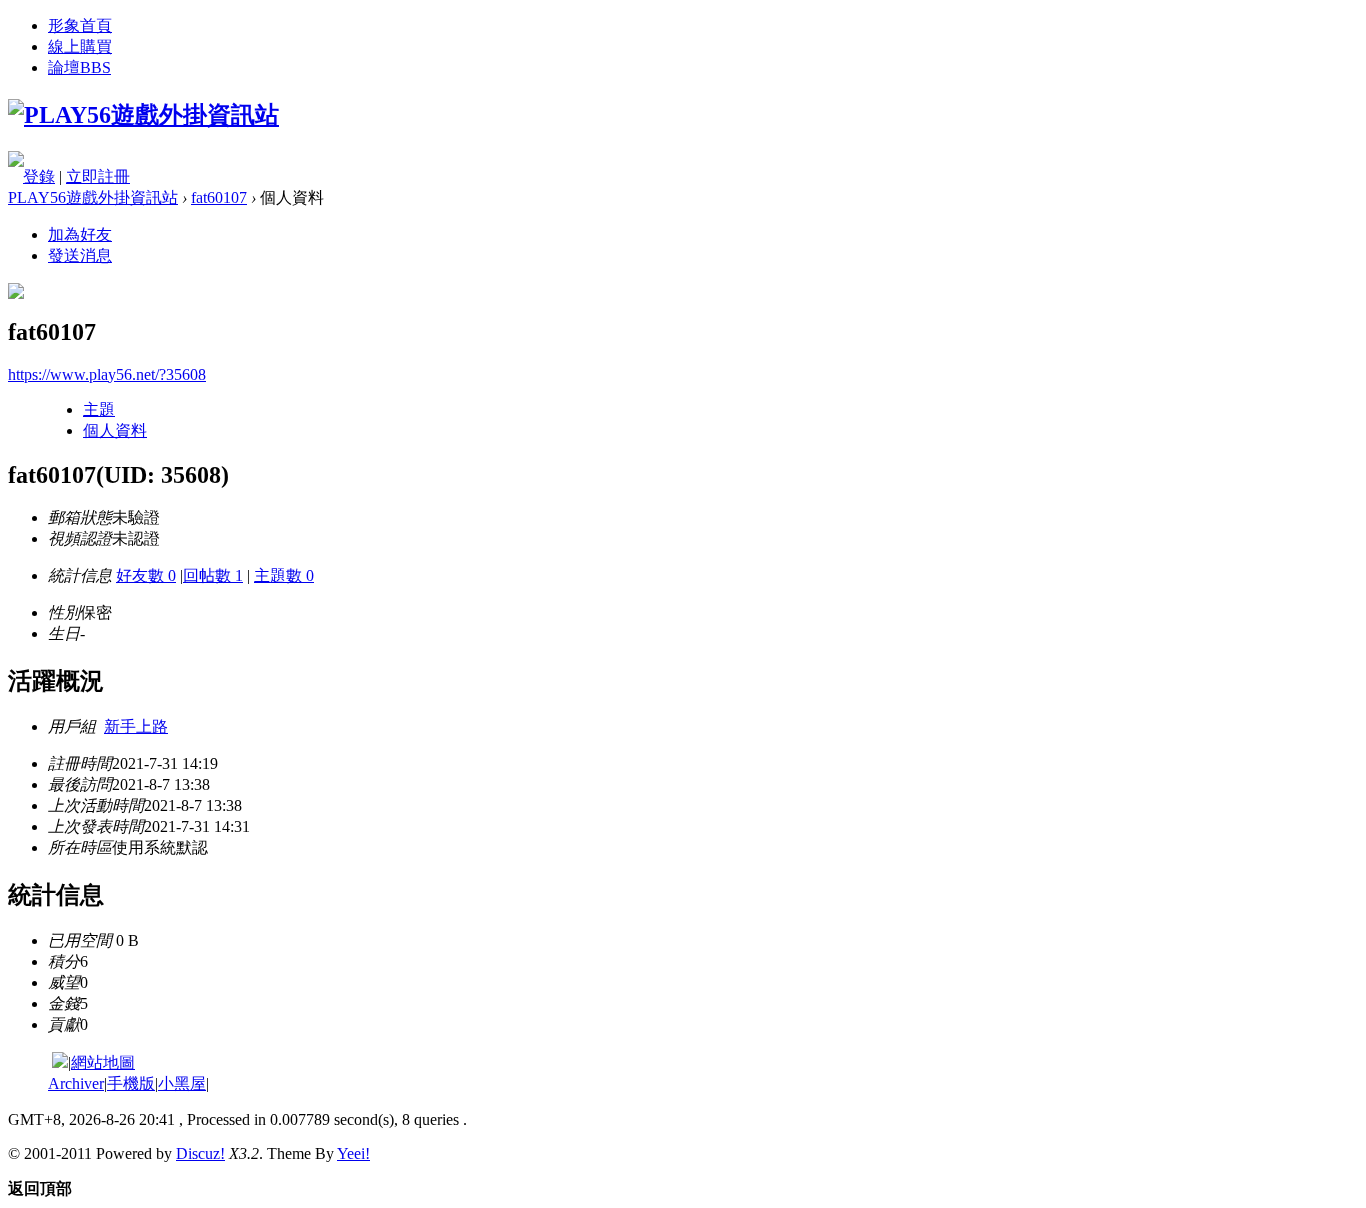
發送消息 (80, 255)
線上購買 (80, 46)
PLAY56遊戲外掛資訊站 (93, 197)
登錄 (39, 176)
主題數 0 (284, 575)
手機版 (131, 1083)
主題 (99, 409)
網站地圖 (103, 1062)
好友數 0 (146, 575)
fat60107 (219, 197)
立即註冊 (98, 176)
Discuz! (200, 1153)
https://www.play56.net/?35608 (107, 374)
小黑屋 (182, 1083)
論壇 (79, 67)
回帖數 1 (213, 575)
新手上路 (136, 726)
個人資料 (115, 430)
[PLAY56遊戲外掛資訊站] (143, 115)
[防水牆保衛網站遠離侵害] (60, 1062)
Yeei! (353, 1153)
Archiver (76, 1083)
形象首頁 (80, 25)
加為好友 (80, 234)
